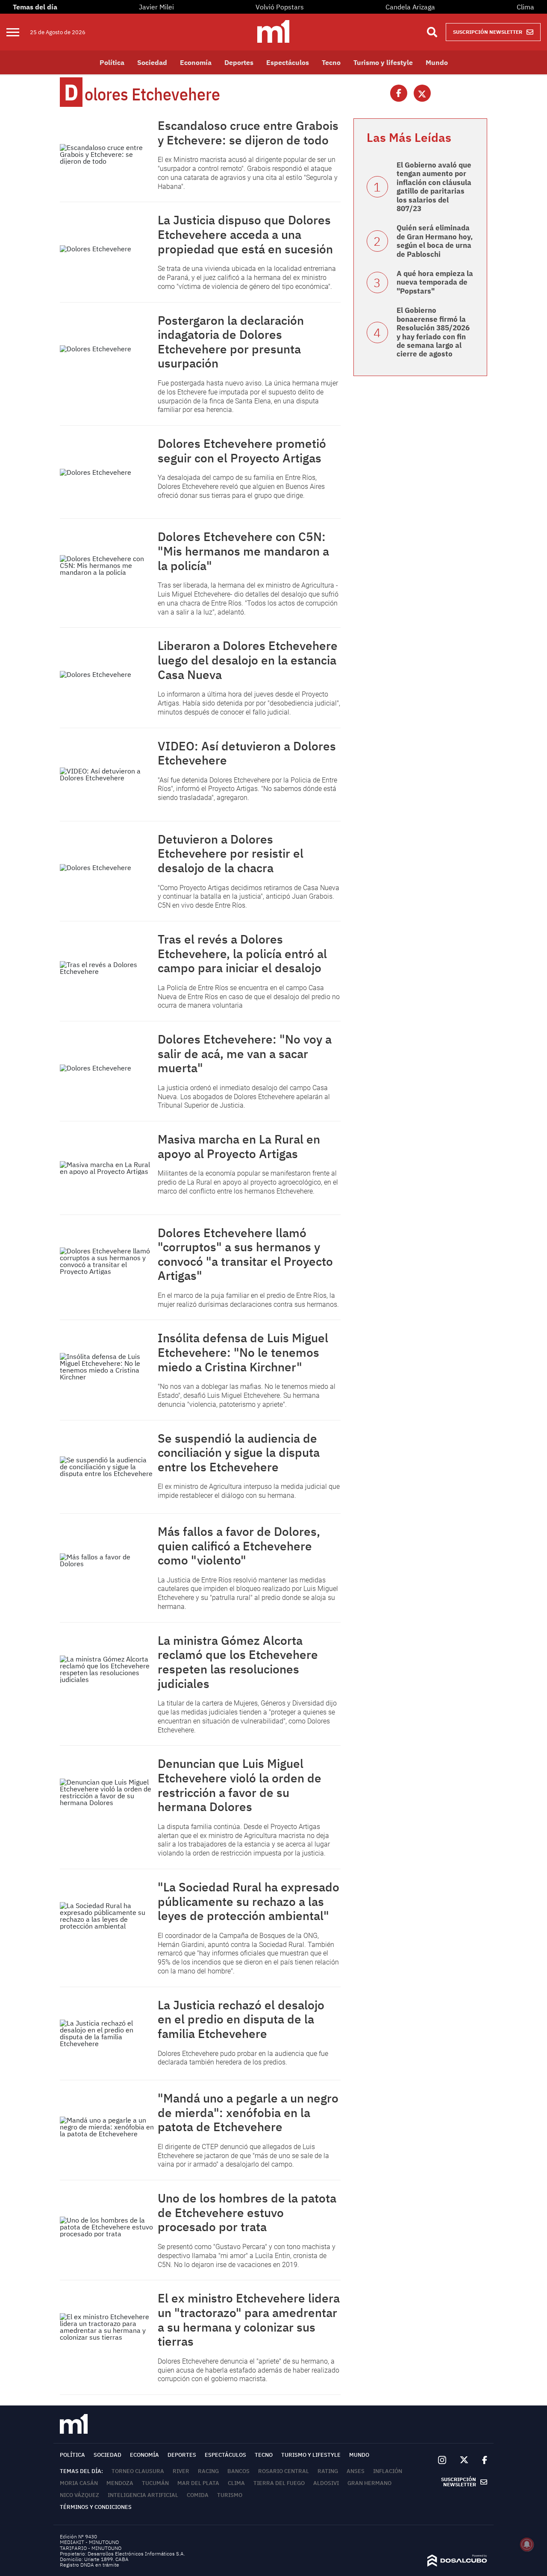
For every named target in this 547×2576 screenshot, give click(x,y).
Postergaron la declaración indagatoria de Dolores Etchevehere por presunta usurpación (231, 342)
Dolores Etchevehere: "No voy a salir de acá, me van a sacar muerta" (245, 1053)
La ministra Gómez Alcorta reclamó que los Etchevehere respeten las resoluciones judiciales (238, 1662)
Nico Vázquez (79, 2495)
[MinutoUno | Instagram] (442, 2460)
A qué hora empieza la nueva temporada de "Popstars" (435, 282)
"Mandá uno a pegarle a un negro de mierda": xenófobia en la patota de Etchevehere (248, 2112)
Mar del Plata (198, 2483)
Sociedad (152, 62)
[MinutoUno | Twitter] (464, 2460)
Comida (198, 2495)
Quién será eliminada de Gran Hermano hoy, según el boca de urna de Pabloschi (435, 241)
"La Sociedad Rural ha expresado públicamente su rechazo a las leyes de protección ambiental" (249, 1901)
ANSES (356, 2471)
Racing (208, 2471)
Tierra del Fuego (279, 2483)
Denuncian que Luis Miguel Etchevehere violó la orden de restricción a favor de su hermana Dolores (240, 1785)
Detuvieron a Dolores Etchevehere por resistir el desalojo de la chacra (231, 853)
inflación (388, 2471)
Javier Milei (156, 7)
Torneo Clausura (138, 2471)
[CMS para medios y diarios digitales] (457, 2564)
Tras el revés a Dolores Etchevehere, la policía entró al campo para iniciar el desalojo (242, 953)
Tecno (331, 62)
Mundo (437, 62)
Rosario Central (284, 2471)
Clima (525, 7)
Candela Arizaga (410, 7)
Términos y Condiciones (96, 2507)
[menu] (18, 32)
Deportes (239, 62)
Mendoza (120, 2483)
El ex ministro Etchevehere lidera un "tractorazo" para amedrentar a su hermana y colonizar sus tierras (249, 2320)
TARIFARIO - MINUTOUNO (91, 2548)
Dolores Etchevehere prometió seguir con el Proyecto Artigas (242, 451)
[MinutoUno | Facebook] (481, 2460)
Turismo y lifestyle (383, 62)
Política (112, 62)
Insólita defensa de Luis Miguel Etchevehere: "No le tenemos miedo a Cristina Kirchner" (243, 1352)
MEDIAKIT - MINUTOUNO (89, 2542)
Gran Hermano (369, 2483)
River (181, 2471)
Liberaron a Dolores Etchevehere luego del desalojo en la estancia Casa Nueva (248, 660)
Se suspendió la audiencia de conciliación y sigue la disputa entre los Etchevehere (239, 1453)
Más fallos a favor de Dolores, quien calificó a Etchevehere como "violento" (239, 1546)
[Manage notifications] (527, 2544)
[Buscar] (432, 32)
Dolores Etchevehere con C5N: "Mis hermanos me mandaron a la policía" (243, 551)
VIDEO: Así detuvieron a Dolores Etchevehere (247, 753)
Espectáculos (288, 62)
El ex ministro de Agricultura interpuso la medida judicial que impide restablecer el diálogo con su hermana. (249, 1491)
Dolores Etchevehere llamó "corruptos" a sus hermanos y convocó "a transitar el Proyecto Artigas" (245, 1254)
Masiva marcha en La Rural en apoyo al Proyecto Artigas (239, 1146)
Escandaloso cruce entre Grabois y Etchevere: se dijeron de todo (248, 133)
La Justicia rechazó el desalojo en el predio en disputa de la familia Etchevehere (241, 2019)
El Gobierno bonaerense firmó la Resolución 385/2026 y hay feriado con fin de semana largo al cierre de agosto (433, 332)
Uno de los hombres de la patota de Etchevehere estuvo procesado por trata (247, 2212)
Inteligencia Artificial (143, 2495)
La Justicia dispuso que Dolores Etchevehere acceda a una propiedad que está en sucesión (245, 234)
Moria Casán (79, 2483)
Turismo (230, 2495)
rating (328, 2471)
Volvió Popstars (280, 7)
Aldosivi (326, 2483)
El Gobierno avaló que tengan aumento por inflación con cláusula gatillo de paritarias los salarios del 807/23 (434, 187)
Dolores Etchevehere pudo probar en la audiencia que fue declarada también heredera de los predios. (243, 2058)
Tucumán (155, 2483)
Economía (196, 62)
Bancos (238, 2471)
